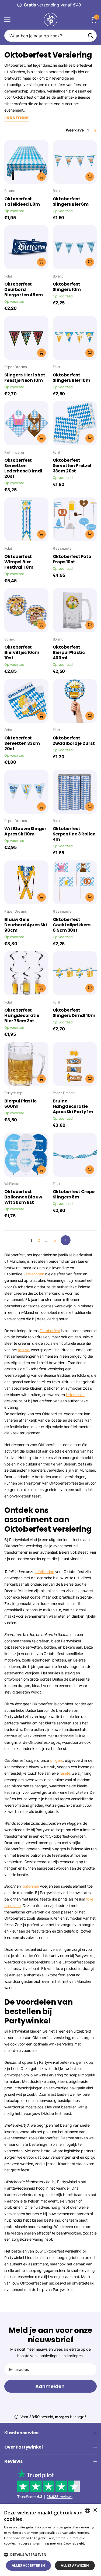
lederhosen (75, 1395)
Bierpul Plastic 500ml (20, 1104)
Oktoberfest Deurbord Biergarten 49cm (24, 290)
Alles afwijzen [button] (75, 2565)
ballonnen (31, 1886)
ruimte (65, 1773)
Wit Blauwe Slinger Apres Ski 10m (25, 831)
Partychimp (13, 1093)
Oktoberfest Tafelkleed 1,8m (22, 202)
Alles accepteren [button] (28, 2565)
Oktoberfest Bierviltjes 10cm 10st (22, 653)
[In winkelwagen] (41, 177)
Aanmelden (50, 2386)
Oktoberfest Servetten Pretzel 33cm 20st (72, 466)
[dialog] (50, 2540)
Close (50, 2433)
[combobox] (88, 2510)
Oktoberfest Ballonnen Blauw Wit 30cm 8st (23, 1197)
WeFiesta (12, 1184)
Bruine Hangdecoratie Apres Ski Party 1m (73, 1106)
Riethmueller (14, 452)
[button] (50, 2555)
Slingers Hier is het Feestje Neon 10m (25, 378)
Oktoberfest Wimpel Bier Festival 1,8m (19, 562)
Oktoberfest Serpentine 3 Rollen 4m (74, 834)
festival (24, 1350)
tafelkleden (45, 1572)
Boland (10, 191)
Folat (8, 276)
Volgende (66, 1240)
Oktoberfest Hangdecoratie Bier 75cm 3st (22, 1016)
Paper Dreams (16, 367)
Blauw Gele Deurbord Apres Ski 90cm (26, 925)
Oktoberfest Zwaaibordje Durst (74, 741)
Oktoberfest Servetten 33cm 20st (22, 743)
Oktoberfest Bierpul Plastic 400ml (69, 653)
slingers (56, 1760)
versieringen (34, 1274)
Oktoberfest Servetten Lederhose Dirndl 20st (23, 468)
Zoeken (91, 36)
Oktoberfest (50, 1331)
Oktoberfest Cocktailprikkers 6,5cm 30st (72, 925)
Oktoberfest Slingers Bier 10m (72, 378)
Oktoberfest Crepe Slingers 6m (74, 1194)
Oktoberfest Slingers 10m (67, 287)
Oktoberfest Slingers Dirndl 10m (74, 1013)
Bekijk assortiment (7, 19)
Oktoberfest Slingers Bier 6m (71, 202)
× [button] (95, 2510)
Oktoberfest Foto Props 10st (72, 559)
